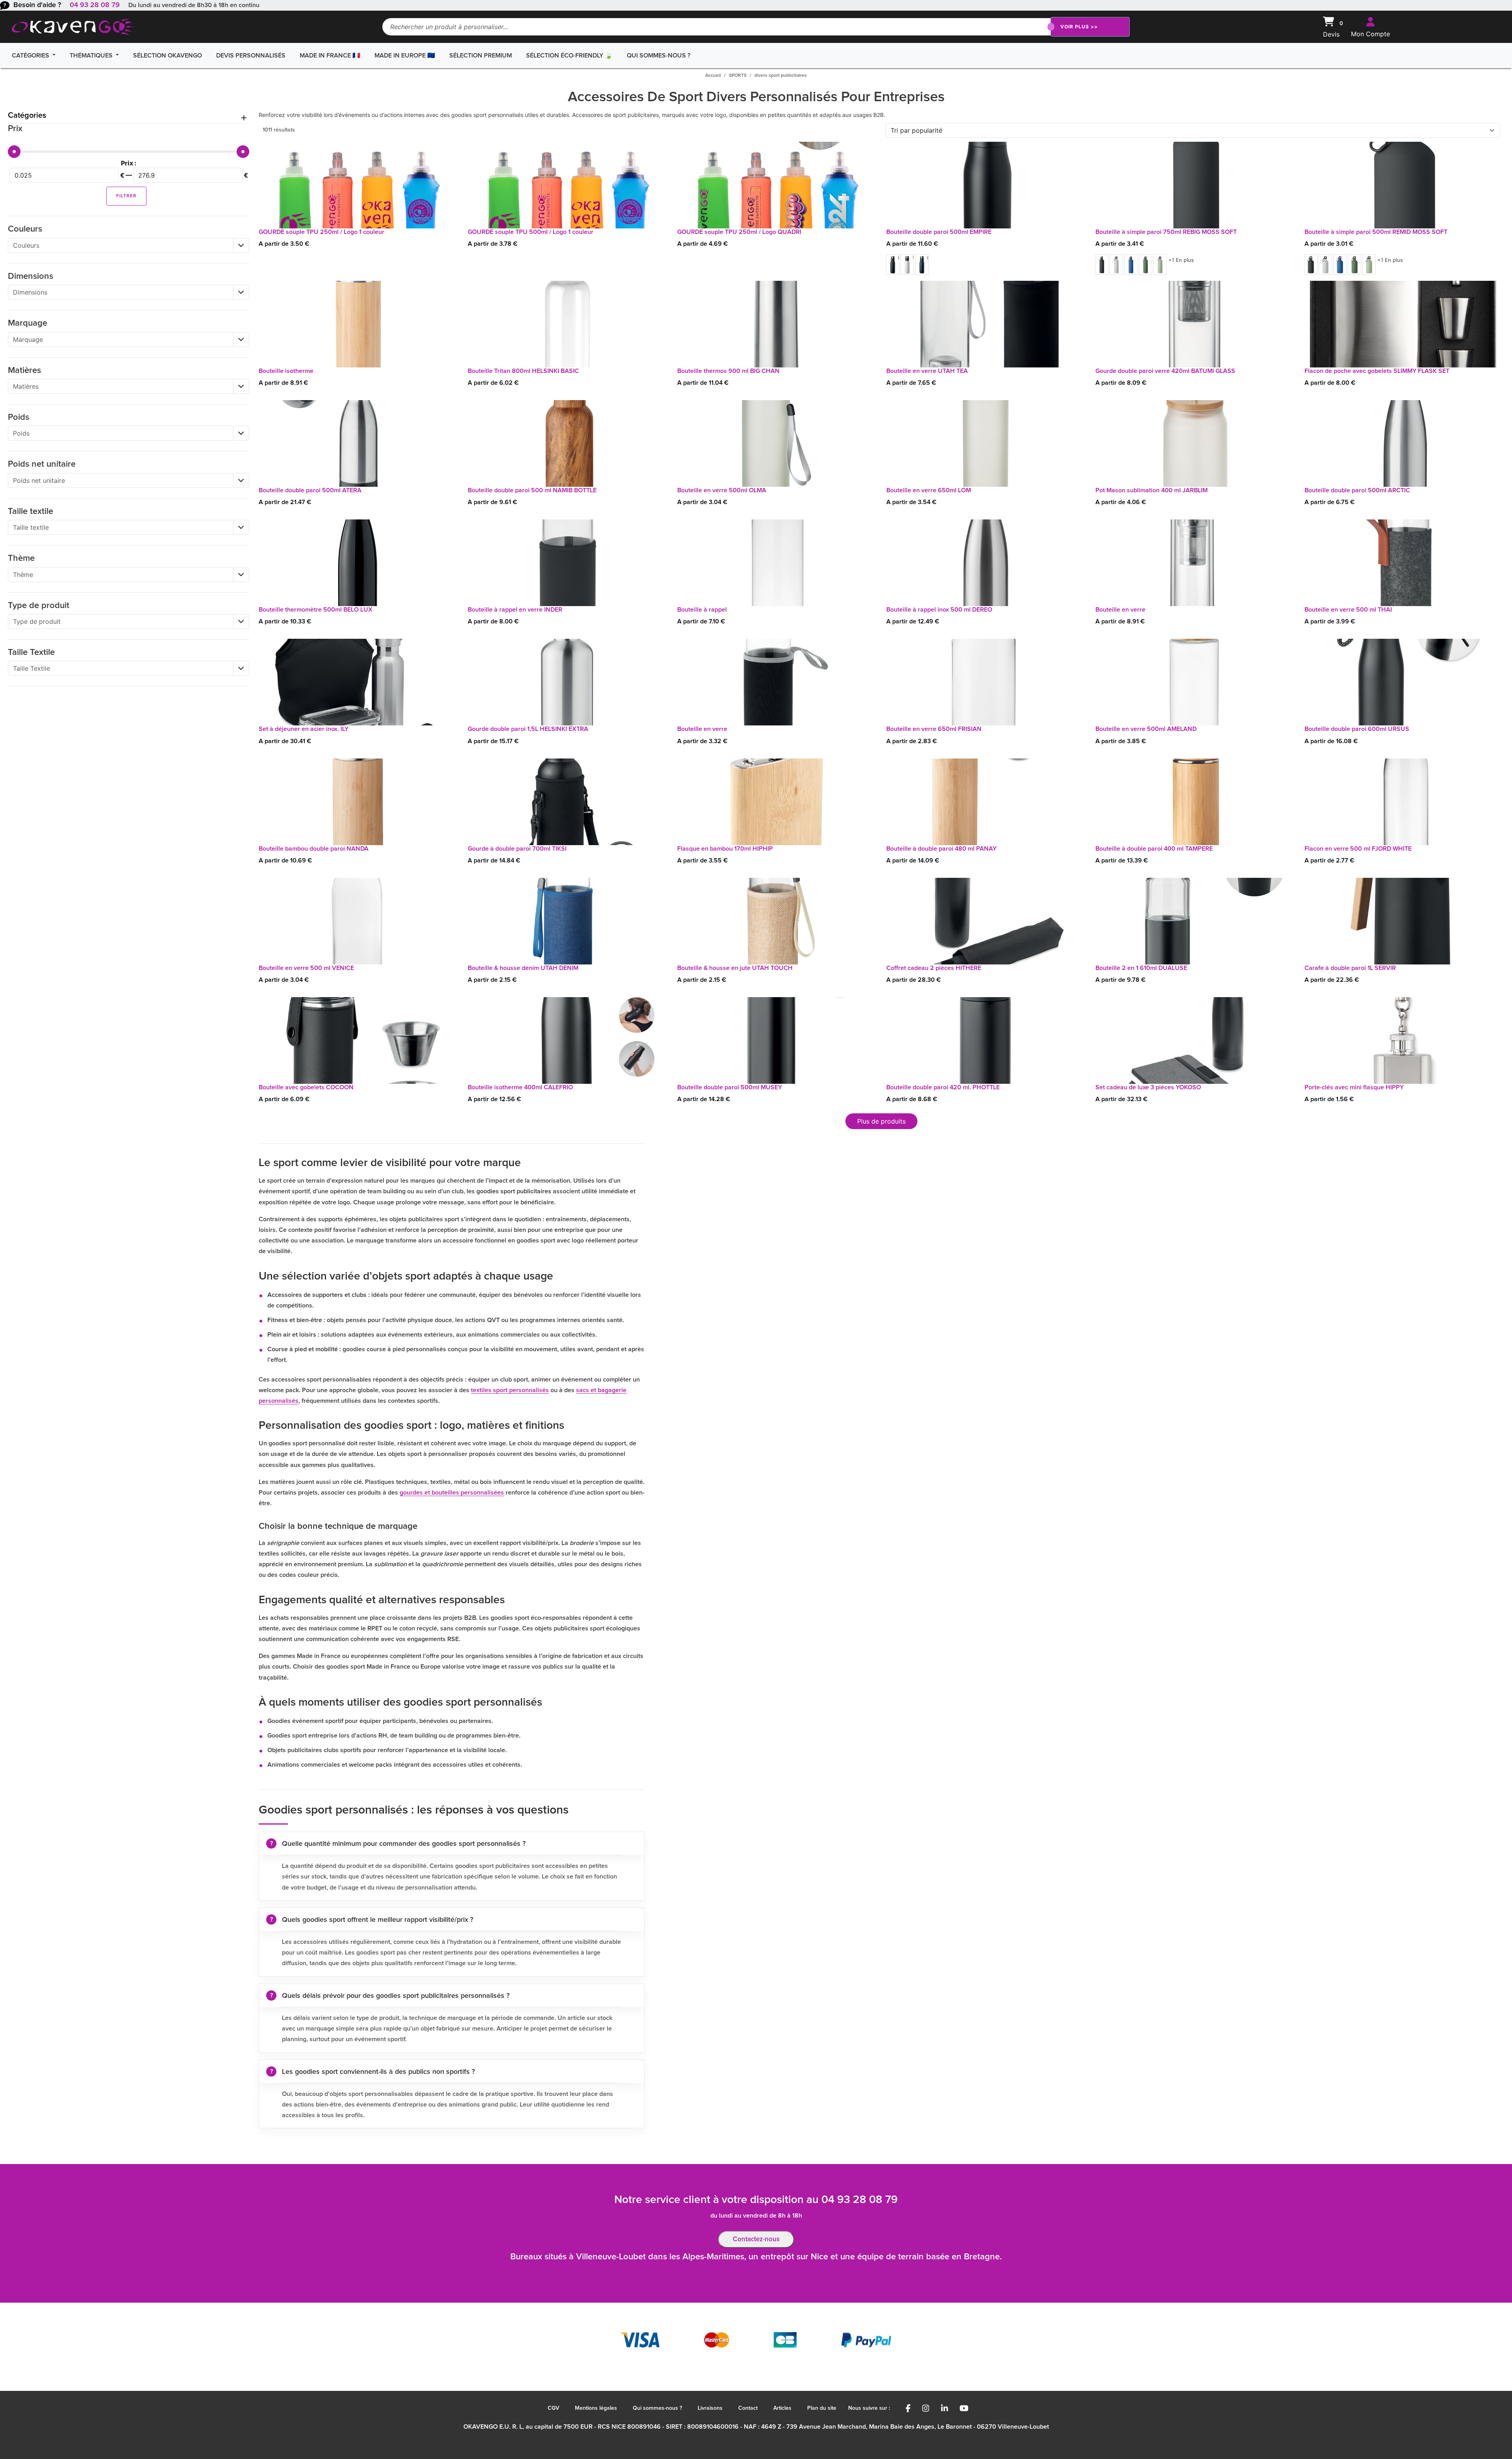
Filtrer (126, 196)
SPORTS (738, 76)
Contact (748, 2408)
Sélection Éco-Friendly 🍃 (569, 56)
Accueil (713, 76)
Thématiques (92, 56)
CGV (553, 2408)
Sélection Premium (481, 56)
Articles (782, 2408)
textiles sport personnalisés (510, 1390)
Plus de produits (881, 1121)
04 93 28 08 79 (95, 5)
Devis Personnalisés (251, 56)
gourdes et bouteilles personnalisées (452, 1493)
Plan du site (822, 2408)
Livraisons (710, 2408)
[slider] (14, 152)
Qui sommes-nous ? (659, 56)
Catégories (31, 56)
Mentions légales (596, 2408)
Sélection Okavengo (168, 56)
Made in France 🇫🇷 (330, 56)
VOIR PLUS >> (1079, 27)
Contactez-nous (756, 2239)
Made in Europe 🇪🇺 (405, 56)
